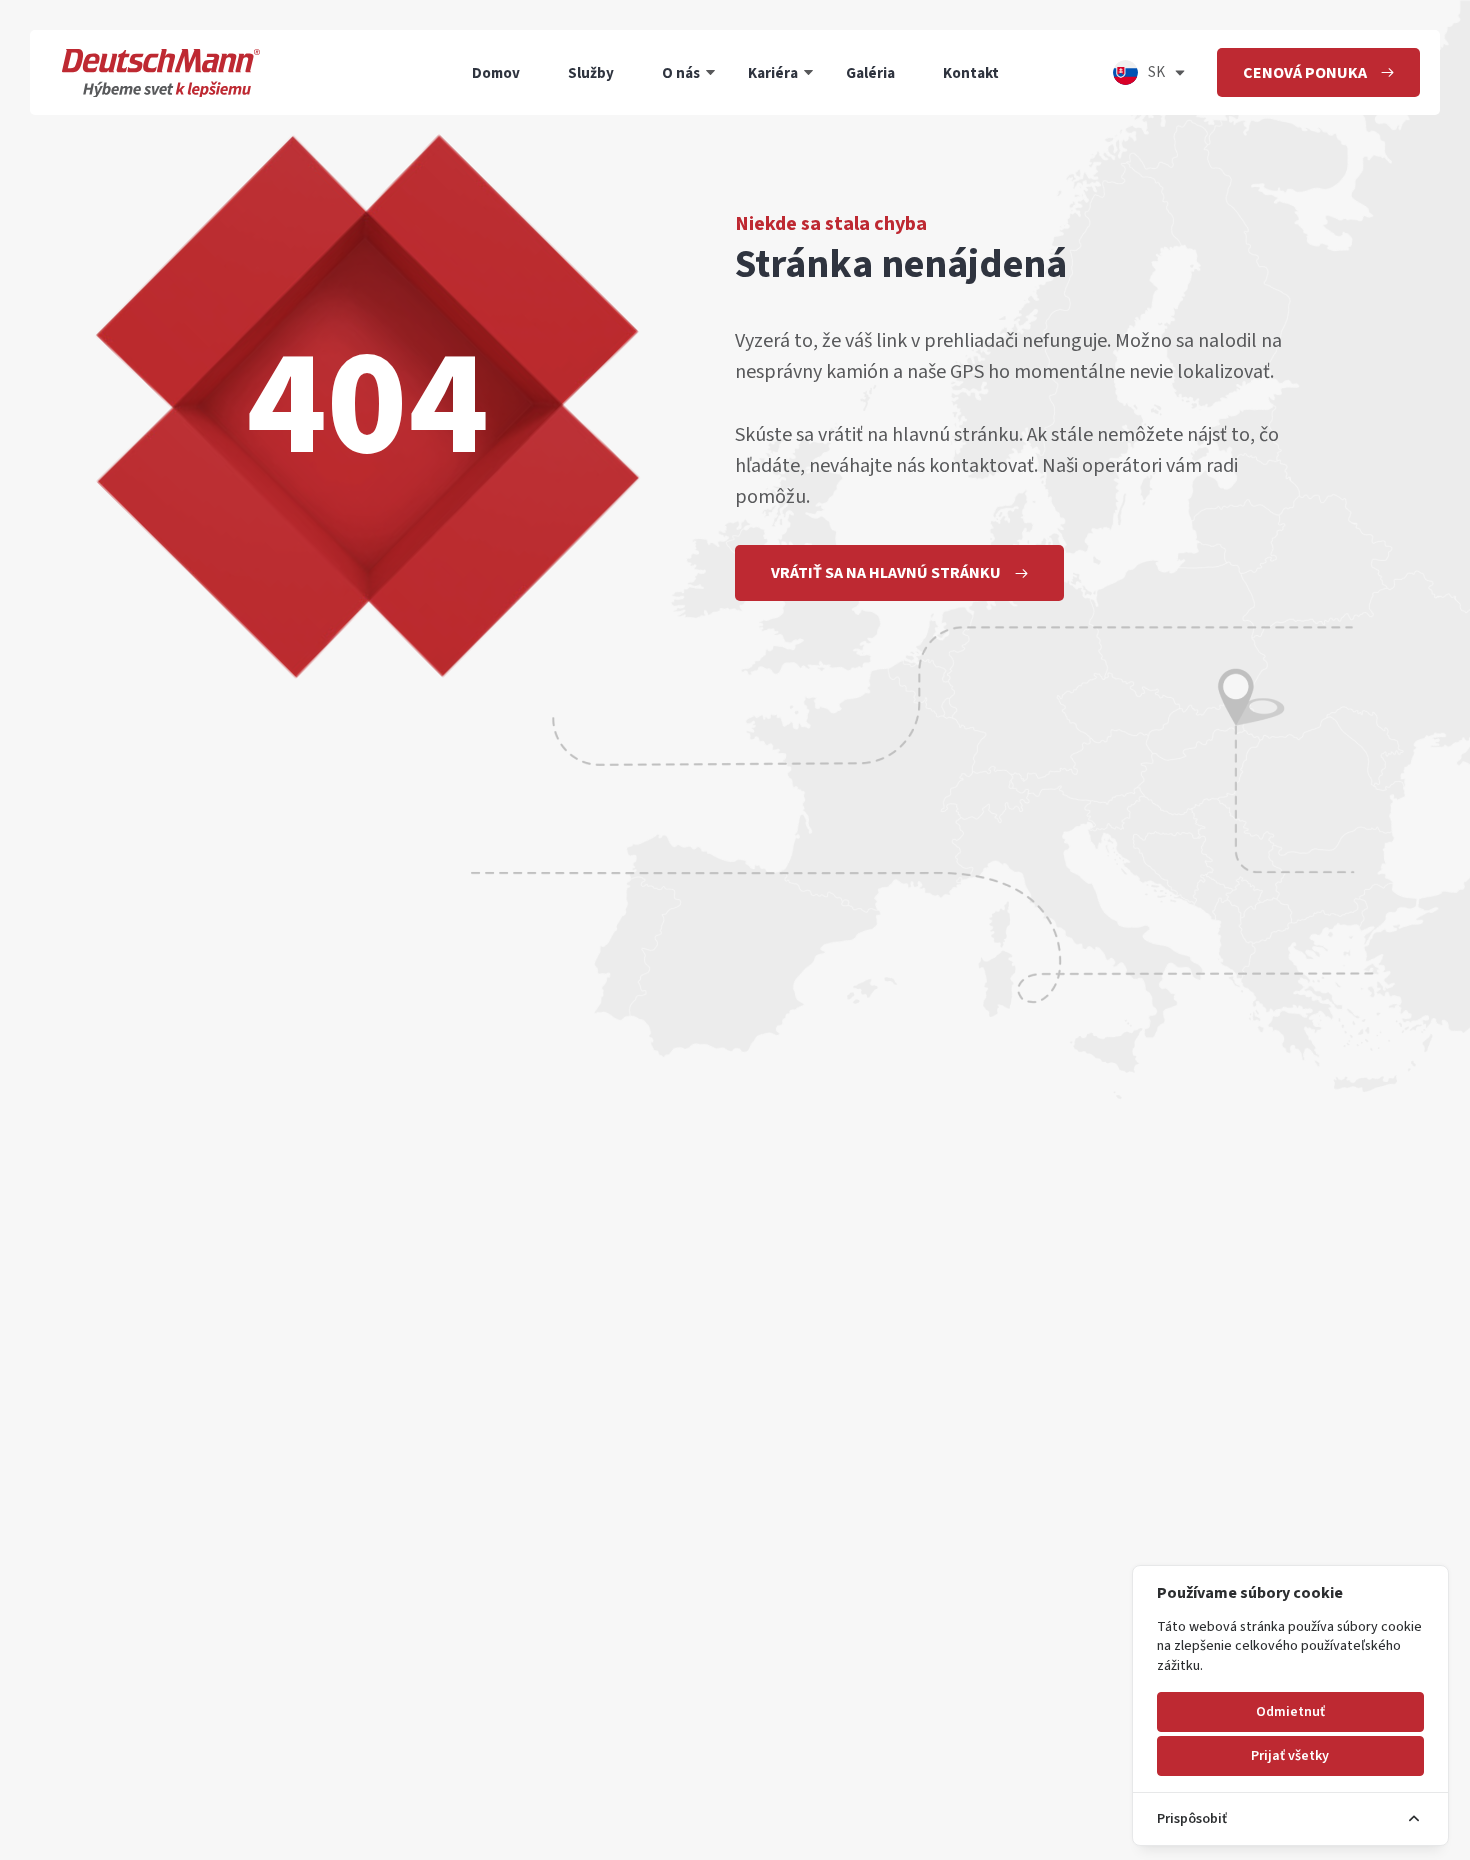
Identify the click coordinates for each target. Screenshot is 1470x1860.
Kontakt (971, 72)
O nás (681, 72)
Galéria (870, 72)
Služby (591, 72)
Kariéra (773, 72)
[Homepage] (161, 72)
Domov (496, 72)
